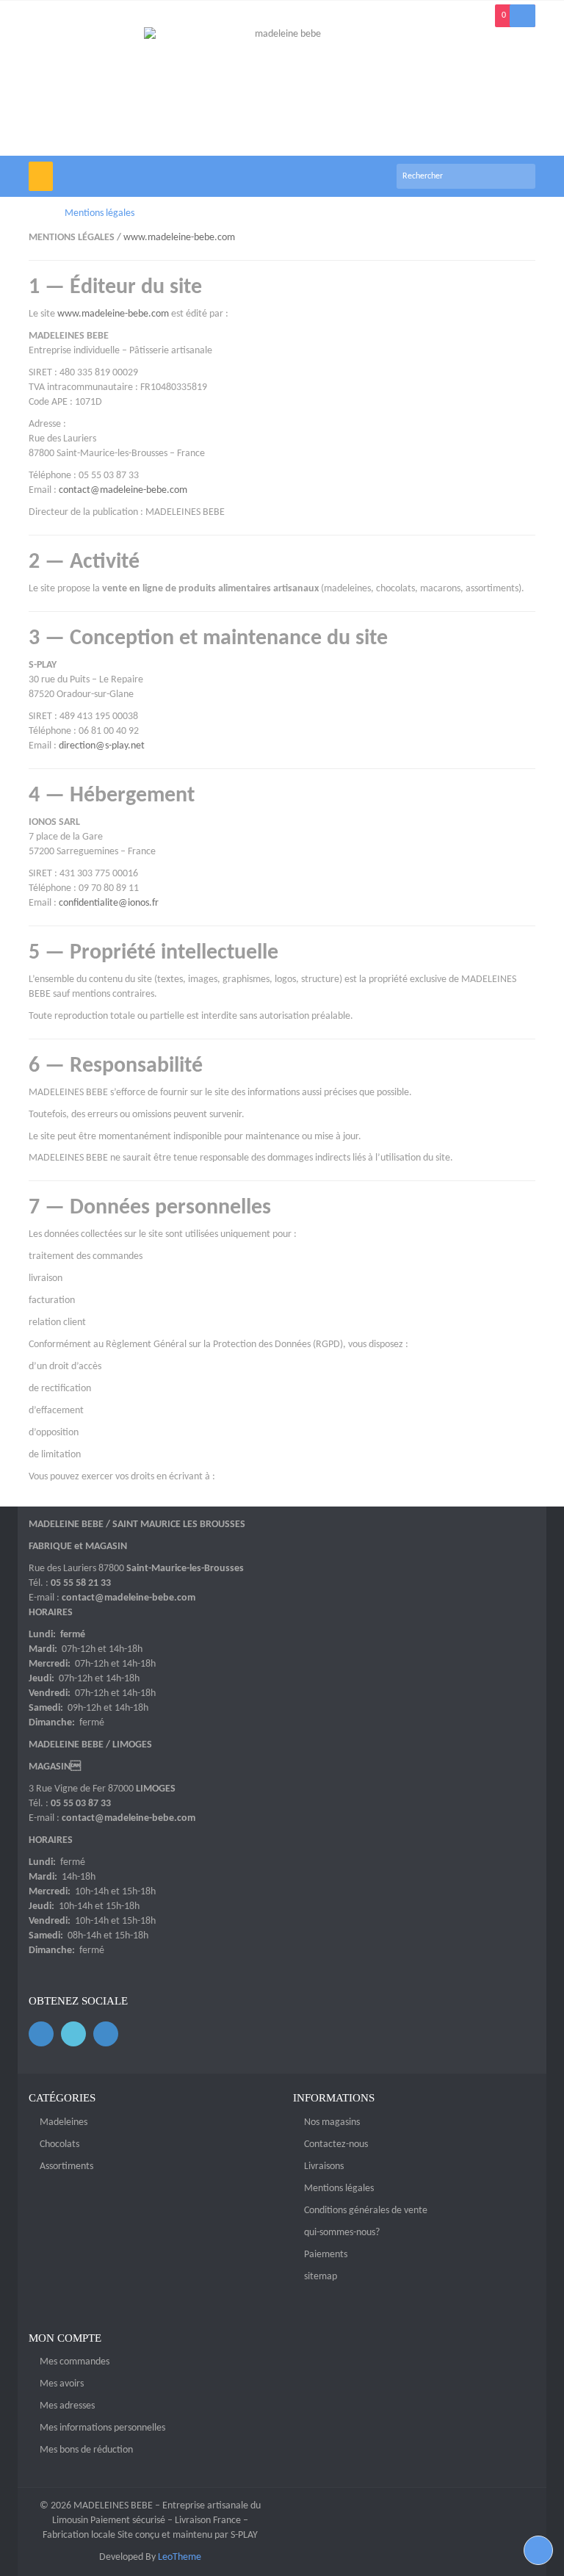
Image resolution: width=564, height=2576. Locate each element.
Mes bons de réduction (86, 2450)
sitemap (321, 2277)
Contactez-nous (336, 2144)
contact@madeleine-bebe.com (123, 490)
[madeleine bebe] (282, 91)
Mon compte (65, 2338)
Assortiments (66, 2166)
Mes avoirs (62, 2384)
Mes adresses (67, 2406)
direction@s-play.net (102, 746)
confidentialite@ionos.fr (109, 903)
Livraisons (324, 2166)
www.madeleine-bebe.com (179, 238)
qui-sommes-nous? (342, 2233)
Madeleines (64, 2122)
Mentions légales (339, 2189)
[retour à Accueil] (33, 213)
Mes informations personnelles (102, 2428)
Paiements (326, 2255)
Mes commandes (75, 2362)
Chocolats (59, 2144)
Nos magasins (332, 2122)
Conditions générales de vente (366, 2211)
